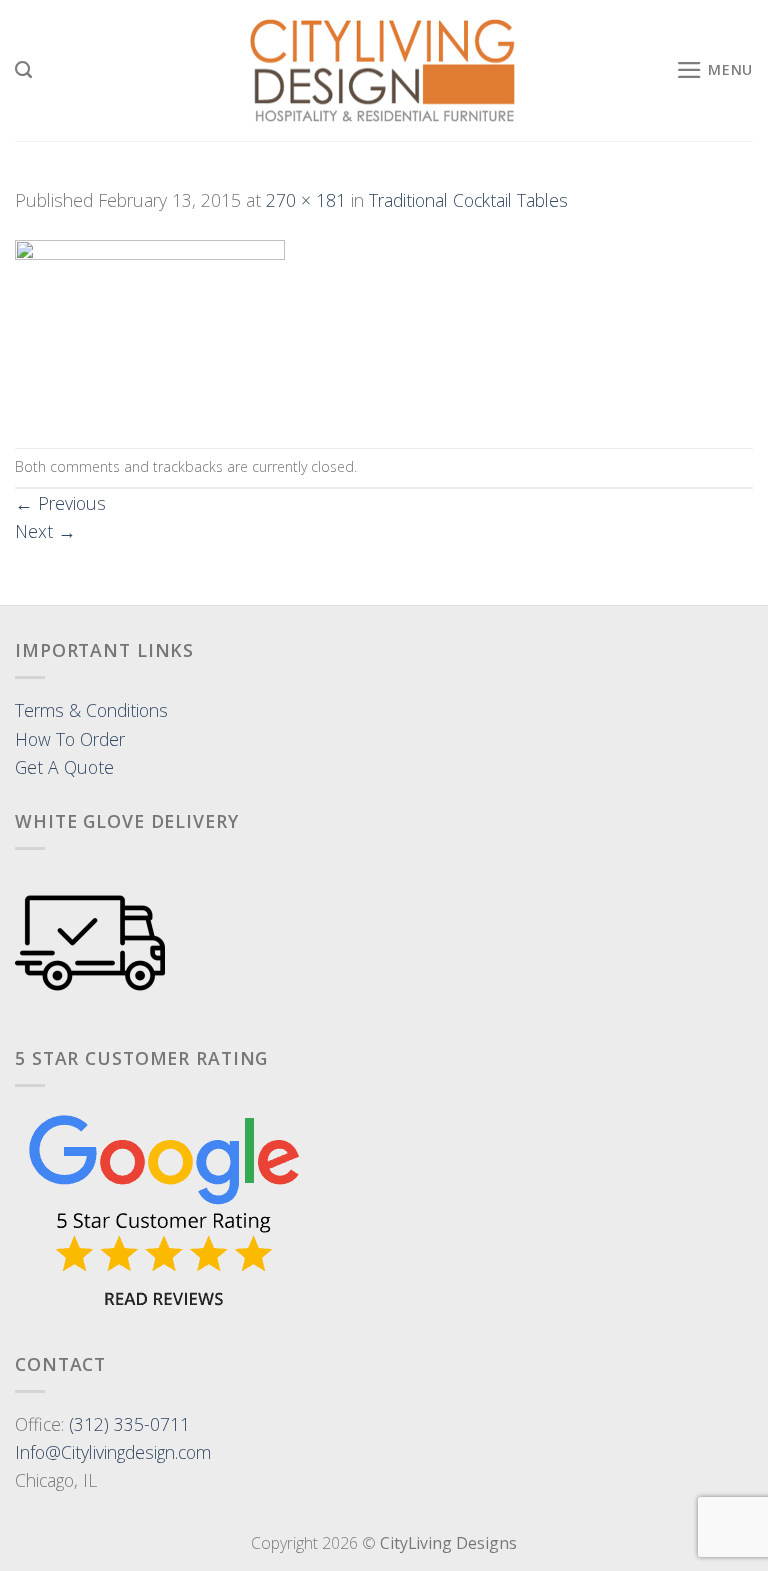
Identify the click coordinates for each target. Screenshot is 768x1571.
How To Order (70, 739)
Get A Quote (64, 767)
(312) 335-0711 (129, 1424)
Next (45, 531)
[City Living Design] (384, 71)
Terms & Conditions (91, 710)
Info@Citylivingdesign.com (113, 1452)
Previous (60, 503)
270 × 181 (306, 200)
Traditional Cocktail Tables (468, 200)
